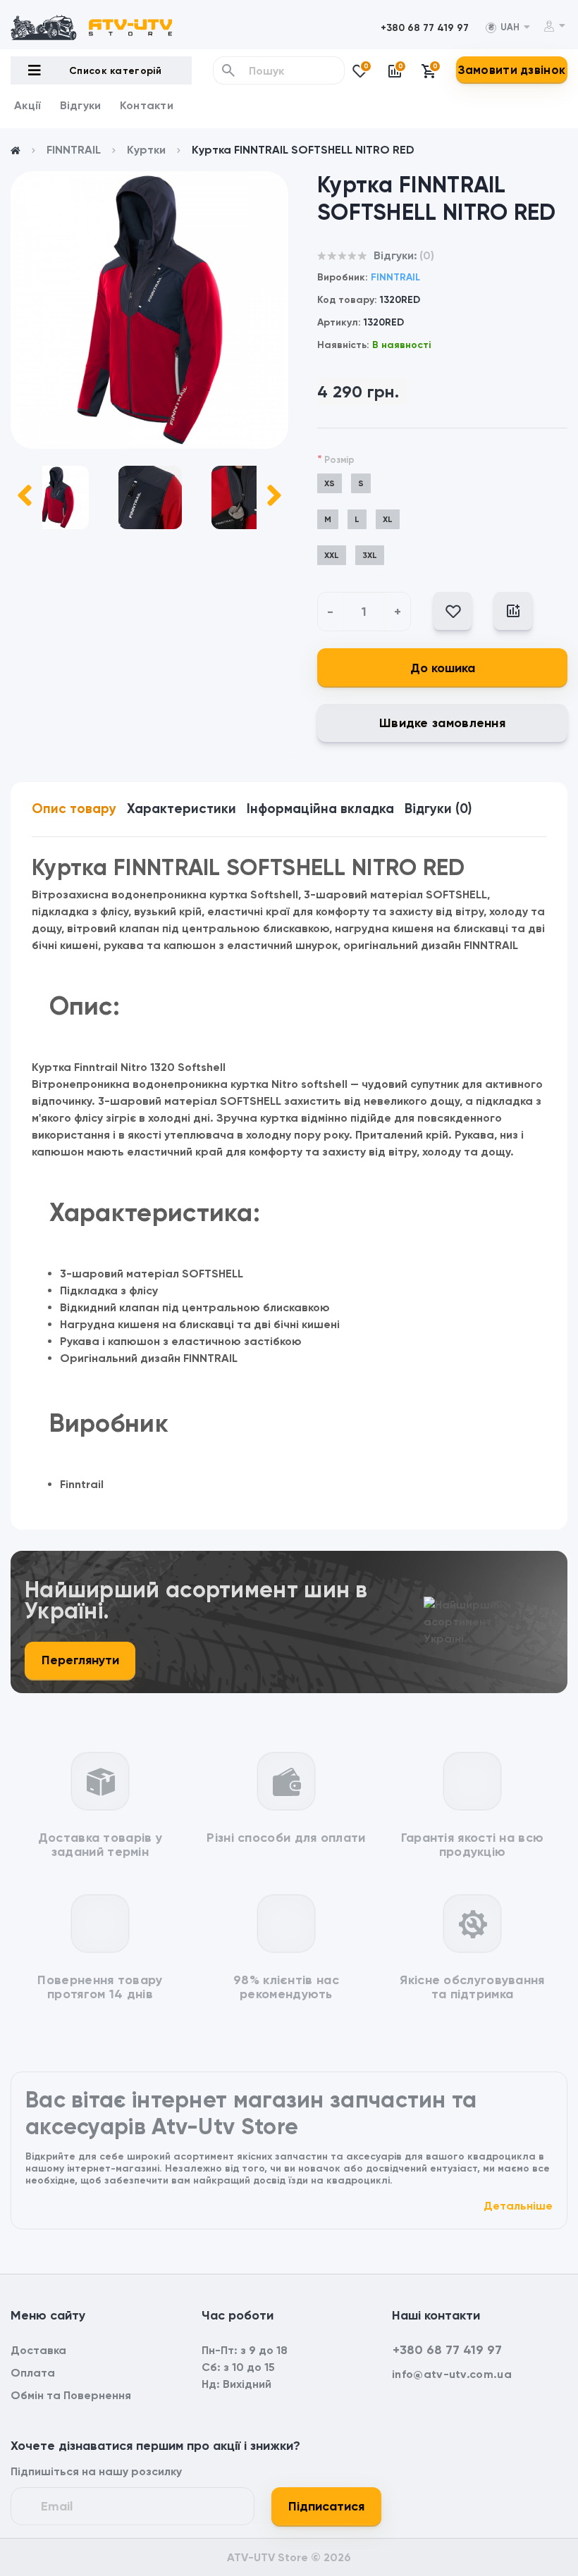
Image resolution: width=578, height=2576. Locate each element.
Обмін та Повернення (71, 2395)
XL (388, 519)
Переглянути (80, 1660)
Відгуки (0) (438, 809)
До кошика (443, 668)
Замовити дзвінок (512, 70)
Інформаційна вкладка (320, 809)
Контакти (147, 105)
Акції (28, 105)
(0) (427, 255)
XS (330, 483)
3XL (370, 555)
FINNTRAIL (74, 150)
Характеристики (182, 809)
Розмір (336, 459)
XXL (332, 555)
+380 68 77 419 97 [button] (447, 2350)
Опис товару (74, 809)
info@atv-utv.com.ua (452, 2374)
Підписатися (326, 2506)
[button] (425, 28)
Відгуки (81, 105)
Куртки (146, 150)
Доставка (38, 2350)
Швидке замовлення (442, 723)
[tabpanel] (149, 310)
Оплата (33, 2373)
